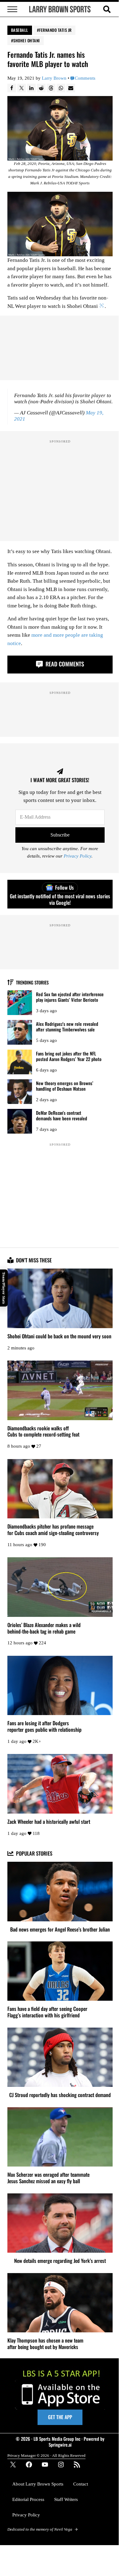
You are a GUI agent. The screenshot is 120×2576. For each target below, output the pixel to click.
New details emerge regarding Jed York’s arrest (60, 2261)
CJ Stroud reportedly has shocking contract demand (60, 2095)
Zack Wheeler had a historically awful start (49, 1822)
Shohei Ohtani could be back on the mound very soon (59, 1336)
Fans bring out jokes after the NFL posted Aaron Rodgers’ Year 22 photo (69, 1056)
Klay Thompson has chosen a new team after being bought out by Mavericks (45, 2344)
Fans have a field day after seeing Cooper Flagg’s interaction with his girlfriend (47, 2012)
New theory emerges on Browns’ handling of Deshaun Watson (65, 1086)
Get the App (60, 2417)
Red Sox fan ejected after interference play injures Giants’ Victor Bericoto (70, 997)
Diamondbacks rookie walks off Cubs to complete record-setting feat (43, 1432)
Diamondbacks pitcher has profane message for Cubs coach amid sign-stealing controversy (53, 1530)
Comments (85, 78)
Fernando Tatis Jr (55, 30)
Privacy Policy (78, 856)
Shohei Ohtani (27, 40)
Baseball (20, 30)
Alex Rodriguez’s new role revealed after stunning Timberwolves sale (67, 1027)
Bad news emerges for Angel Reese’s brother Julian (60, 1930)
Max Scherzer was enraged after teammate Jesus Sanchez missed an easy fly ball (48, 2178)
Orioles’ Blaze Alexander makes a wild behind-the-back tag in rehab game (44, 1628)
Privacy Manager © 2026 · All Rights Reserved (46, 2455)
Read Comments (64, 664)
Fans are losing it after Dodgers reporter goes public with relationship (44, 1726)
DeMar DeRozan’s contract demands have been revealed (62, 1116)
